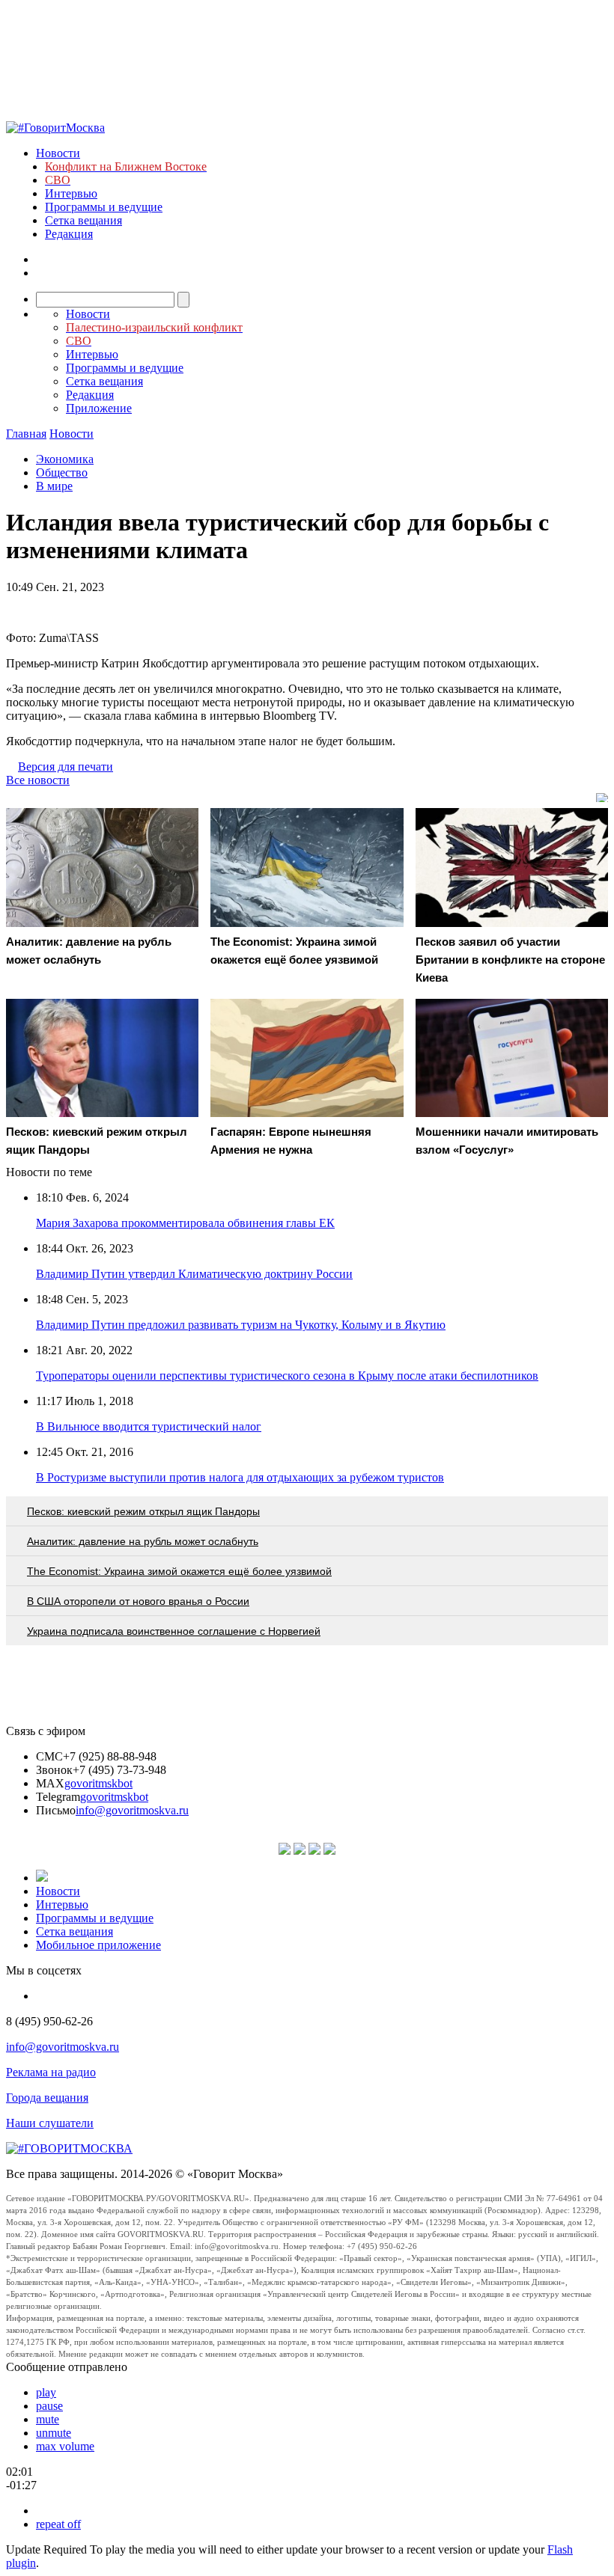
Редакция (69, 234)
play (46, 2392)
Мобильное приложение (98, 1945)
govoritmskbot (98, 1783)
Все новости (38, 780)
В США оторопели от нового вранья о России (138, 1601)
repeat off (58, 2524)
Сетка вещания (83, 220)
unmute (54, 2433)
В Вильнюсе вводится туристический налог (149, 1426)
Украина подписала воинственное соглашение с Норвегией (174, 1631)
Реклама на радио (51, 2072)
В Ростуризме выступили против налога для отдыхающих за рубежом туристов (240, 1477)
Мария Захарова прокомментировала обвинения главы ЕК (185, 1223)
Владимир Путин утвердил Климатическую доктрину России (194, 1274)
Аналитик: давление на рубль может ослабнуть (143, 1541)
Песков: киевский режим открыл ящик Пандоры (143, 1511)
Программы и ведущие (104, 207)
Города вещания (47, 2098)
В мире (54, 486)
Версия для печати (66, 767)
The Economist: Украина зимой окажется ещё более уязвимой (179, 1571)
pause (49, 2406)
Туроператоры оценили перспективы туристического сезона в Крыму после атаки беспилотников (287, 1376)
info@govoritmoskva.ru (132, 1810)
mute (48, 2419)
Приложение (99, 408)
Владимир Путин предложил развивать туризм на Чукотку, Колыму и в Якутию (241, 1325)
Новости (58, 153)
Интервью (71, 193)
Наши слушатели (50, 2123)
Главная (26, 434)
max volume (65, 2446)
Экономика (65, 459)
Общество (62, 472)
